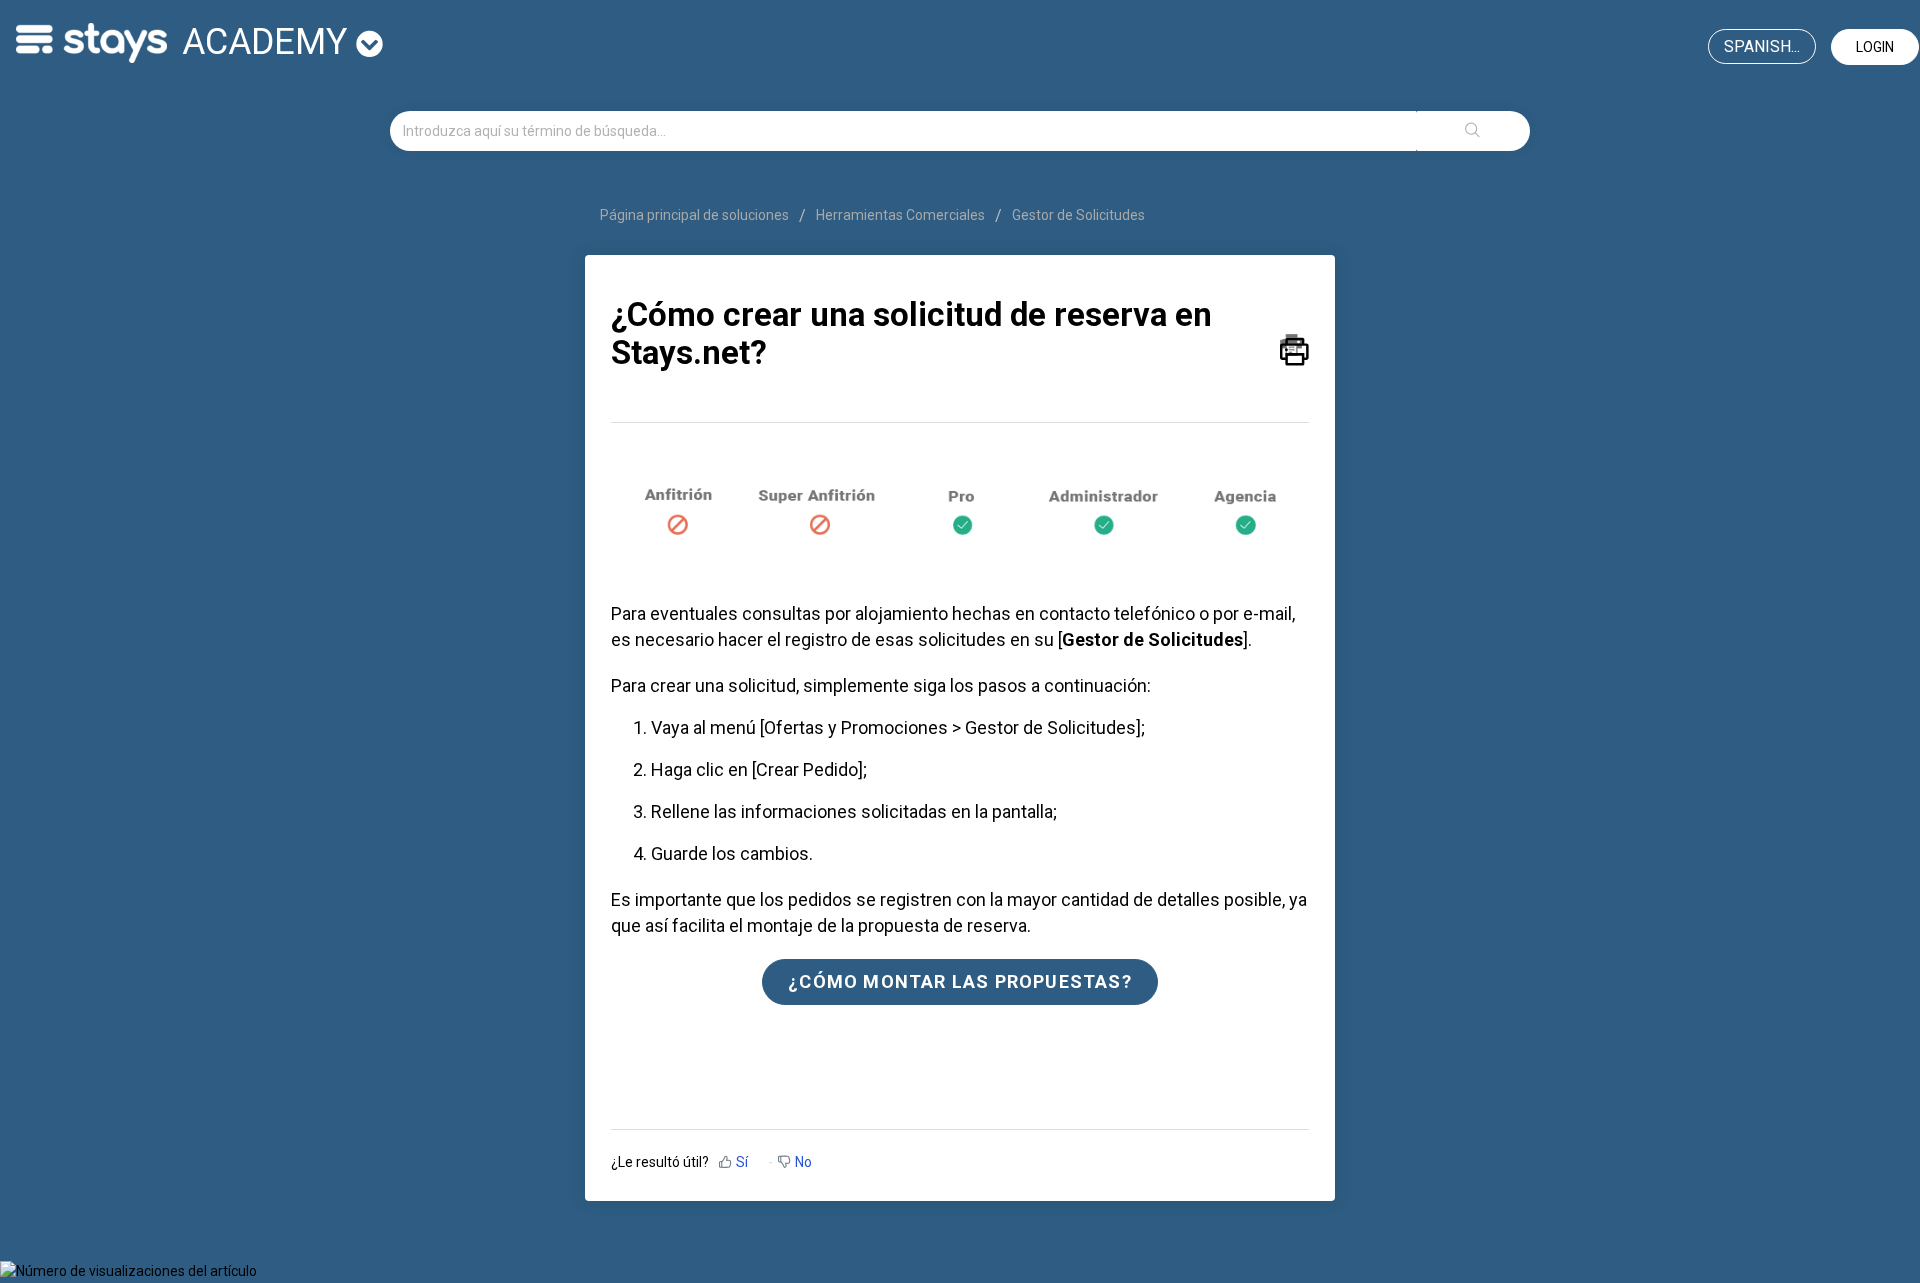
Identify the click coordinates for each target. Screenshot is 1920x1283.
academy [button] (269, 42)
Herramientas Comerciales (900, 215)
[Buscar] (1473, 131)
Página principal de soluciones (696, 215)
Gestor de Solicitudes (1078, 215)
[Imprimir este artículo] (1294, 345)
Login (1875, 47)
